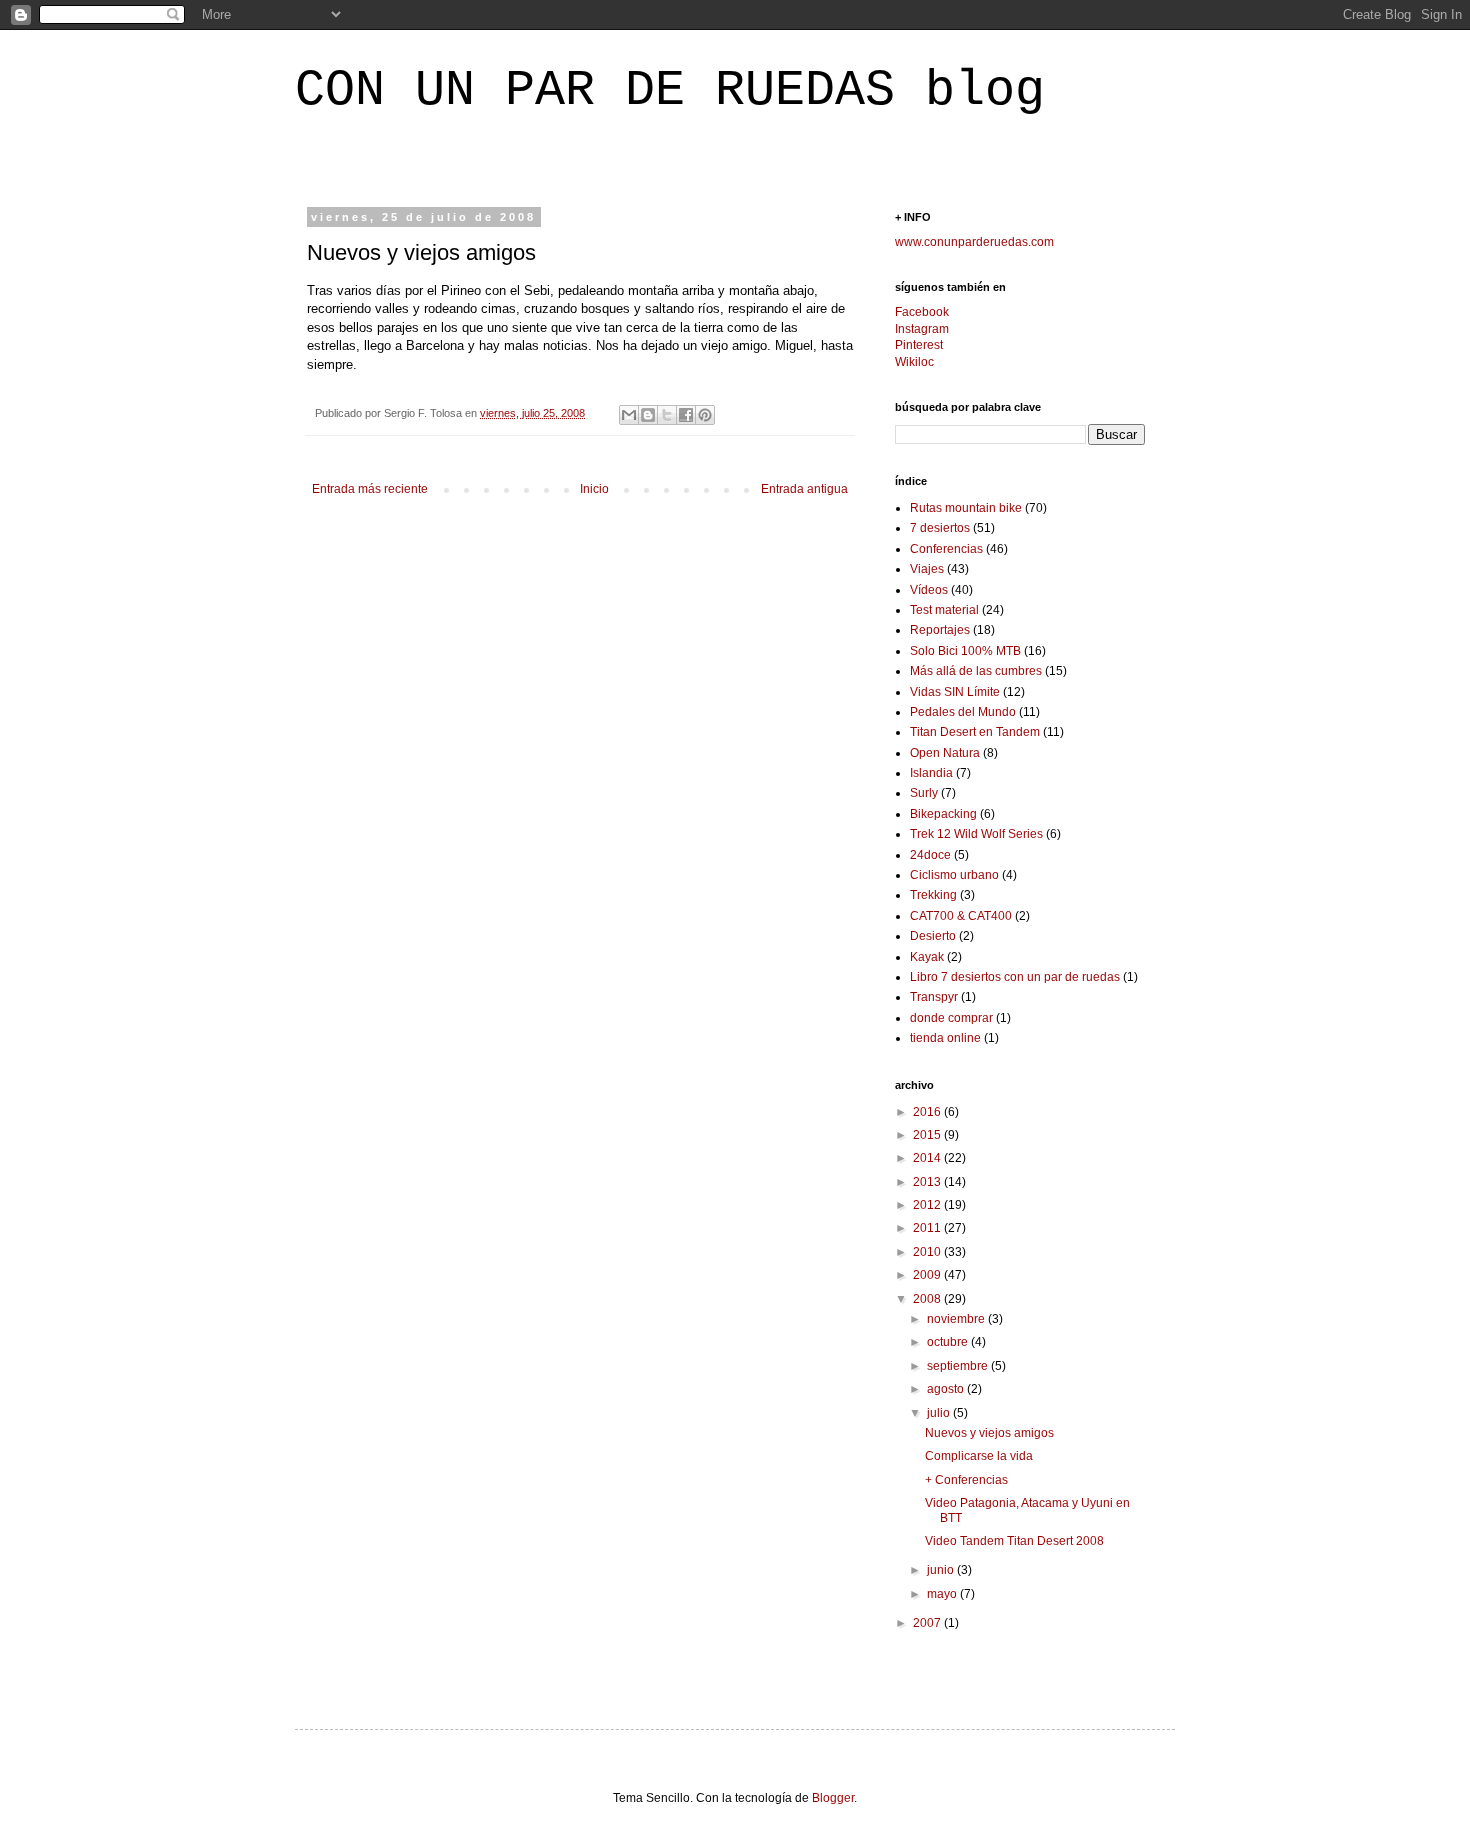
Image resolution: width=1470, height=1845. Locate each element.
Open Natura (945, 753)
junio (942, 1570)
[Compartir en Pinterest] (705, 415)
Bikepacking (943, 814)
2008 (928, 1299)
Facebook (922, 312)
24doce (930, 855)
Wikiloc (914, 362)
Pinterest (919, 345)
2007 (928, 1623)
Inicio (594, 489)
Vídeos (929, 590)
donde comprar (951, 1018)
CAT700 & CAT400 (961, 916)
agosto (947, 1389)
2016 (928, 1112)
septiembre (959, 1366)
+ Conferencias (966, 1480)
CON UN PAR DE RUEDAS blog (670, 90)
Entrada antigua (804, 489)
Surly (924, 793)
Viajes (927, 569)
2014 (928, 1158)
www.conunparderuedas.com (974, 242)
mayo (943, 1594)
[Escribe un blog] (648, 415)
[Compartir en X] (667, 415)
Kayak (927, 957)
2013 (928, 1182)
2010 (928, 1252)
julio (940, 1413)
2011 (928, 1228)
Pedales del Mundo (963, 712)
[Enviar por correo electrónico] (629, 415)
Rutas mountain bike (966, 508)
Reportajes (940, 630)
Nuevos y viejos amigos (989, 1433)
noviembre (957, 1319)
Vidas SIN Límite (955, 692)
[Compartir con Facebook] (686, 415)
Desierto (933, 936)
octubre (949, 1342)
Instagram (922, 329)
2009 (928, 1275)
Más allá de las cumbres (976, 671)
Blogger (833, 1798)
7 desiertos (940, 528)
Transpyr (934, 997)
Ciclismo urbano (954, 875)
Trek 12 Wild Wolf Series (976, 834)
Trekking (933, 895)
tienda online (945, 1038)
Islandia (931, 773)
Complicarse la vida (979, 1456)
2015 (928, 1135)
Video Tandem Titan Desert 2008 (1014, 1541)
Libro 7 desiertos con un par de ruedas (1015, 977)
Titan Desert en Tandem (975, 732)
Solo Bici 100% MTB (965, 651)
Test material (944, 610)
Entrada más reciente (370, 489)
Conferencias (946, 549)
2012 (928, 1205)
